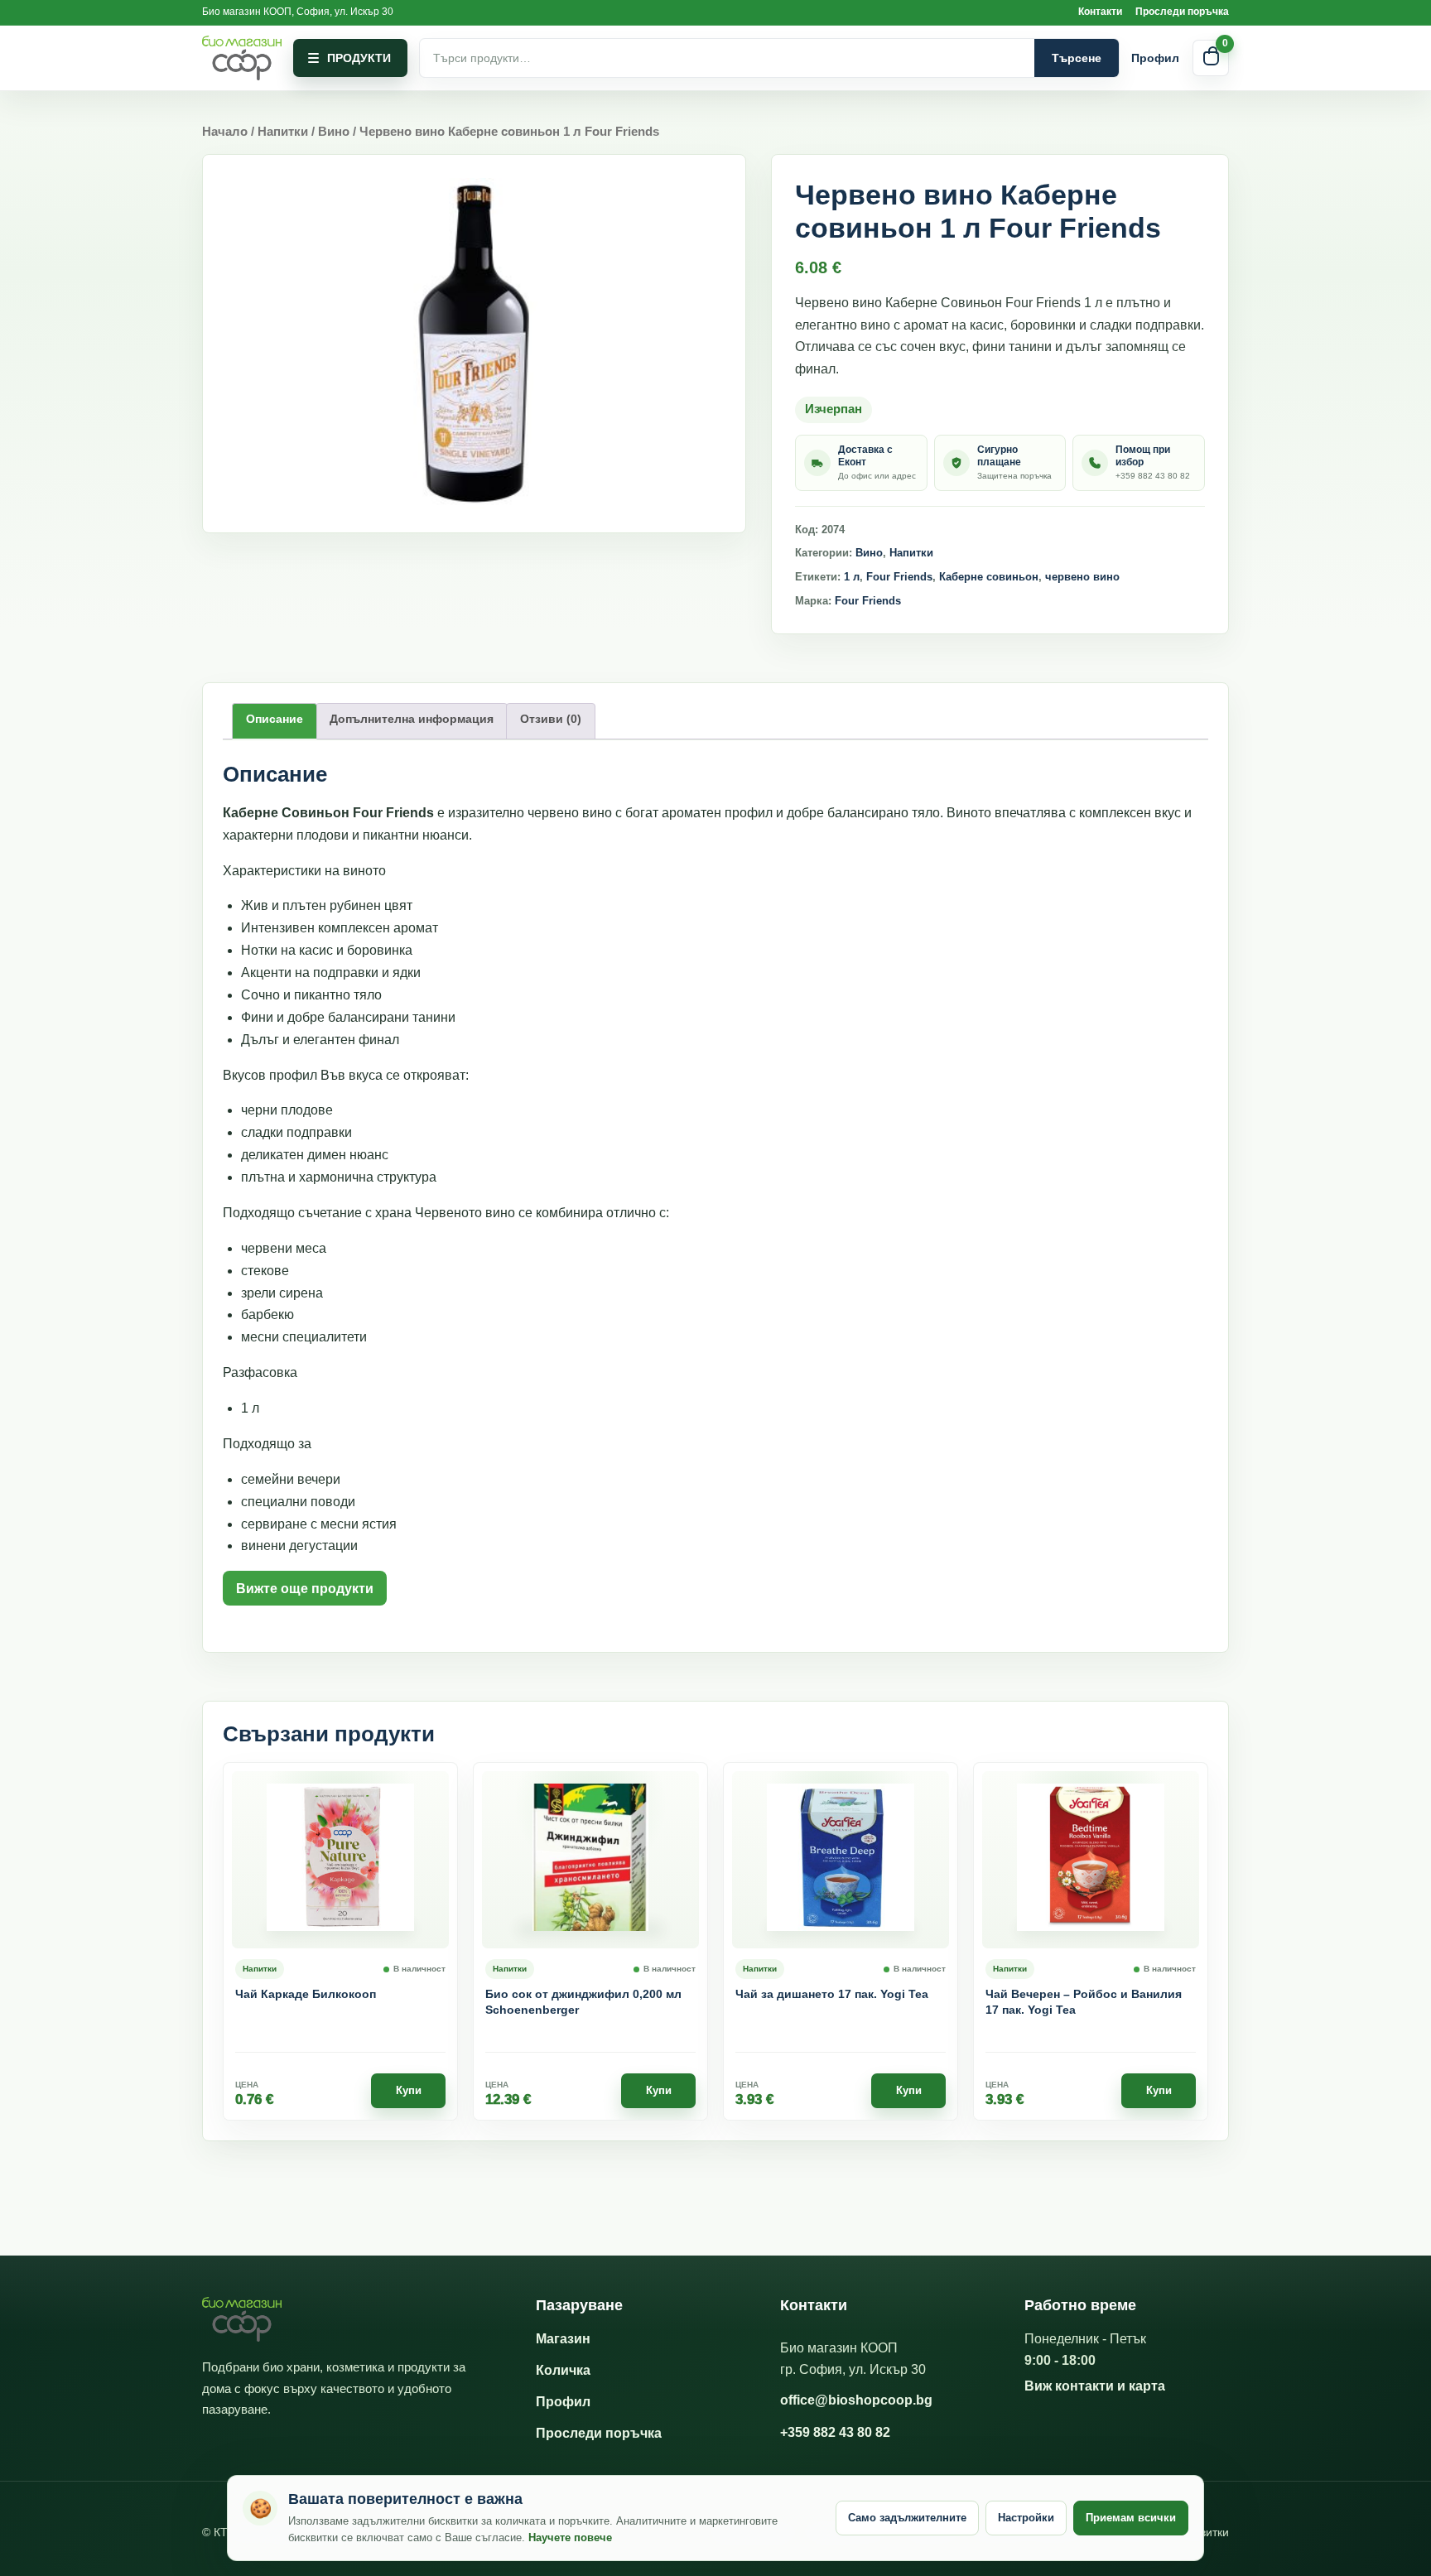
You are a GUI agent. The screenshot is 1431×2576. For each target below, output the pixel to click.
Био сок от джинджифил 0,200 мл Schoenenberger (583, 2002)
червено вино (1082, 577)
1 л (852, 577)
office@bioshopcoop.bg (856, 2400)
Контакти (1100, 12)
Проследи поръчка (1182, 12)
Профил (1155, 58)
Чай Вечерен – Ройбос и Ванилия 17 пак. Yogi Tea (1084, 2002)
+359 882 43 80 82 (835, 2432)
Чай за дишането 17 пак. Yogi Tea (832, 1994)
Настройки (1026, 2518)
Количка (563, 2370)
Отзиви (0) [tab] (551, 719)
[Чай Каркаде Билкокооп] (340, 1860)
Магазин (563, 2339)
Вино (334, 132)
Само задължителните (907, 2518)
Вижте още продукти (305, 1589)
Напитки (283, 132)
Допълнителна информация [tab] (412, 719)
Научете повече (570, 2537)
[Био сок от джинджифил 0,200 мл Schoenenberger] (590, 1860)
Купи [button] (409, 2090)
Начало (225, 132)
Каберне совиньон (989, 577)
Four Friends (899, 577)
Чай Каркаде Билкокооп (306, 1994)
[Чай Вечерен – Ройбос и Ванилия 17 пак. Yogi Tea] (1091, 1860)
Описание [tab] (275, 719)
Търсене (1077, 58)
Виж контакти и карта (1095, 2386)
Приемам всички (1131, 2518)
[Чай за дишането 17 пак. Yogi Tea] (841, 1860)
